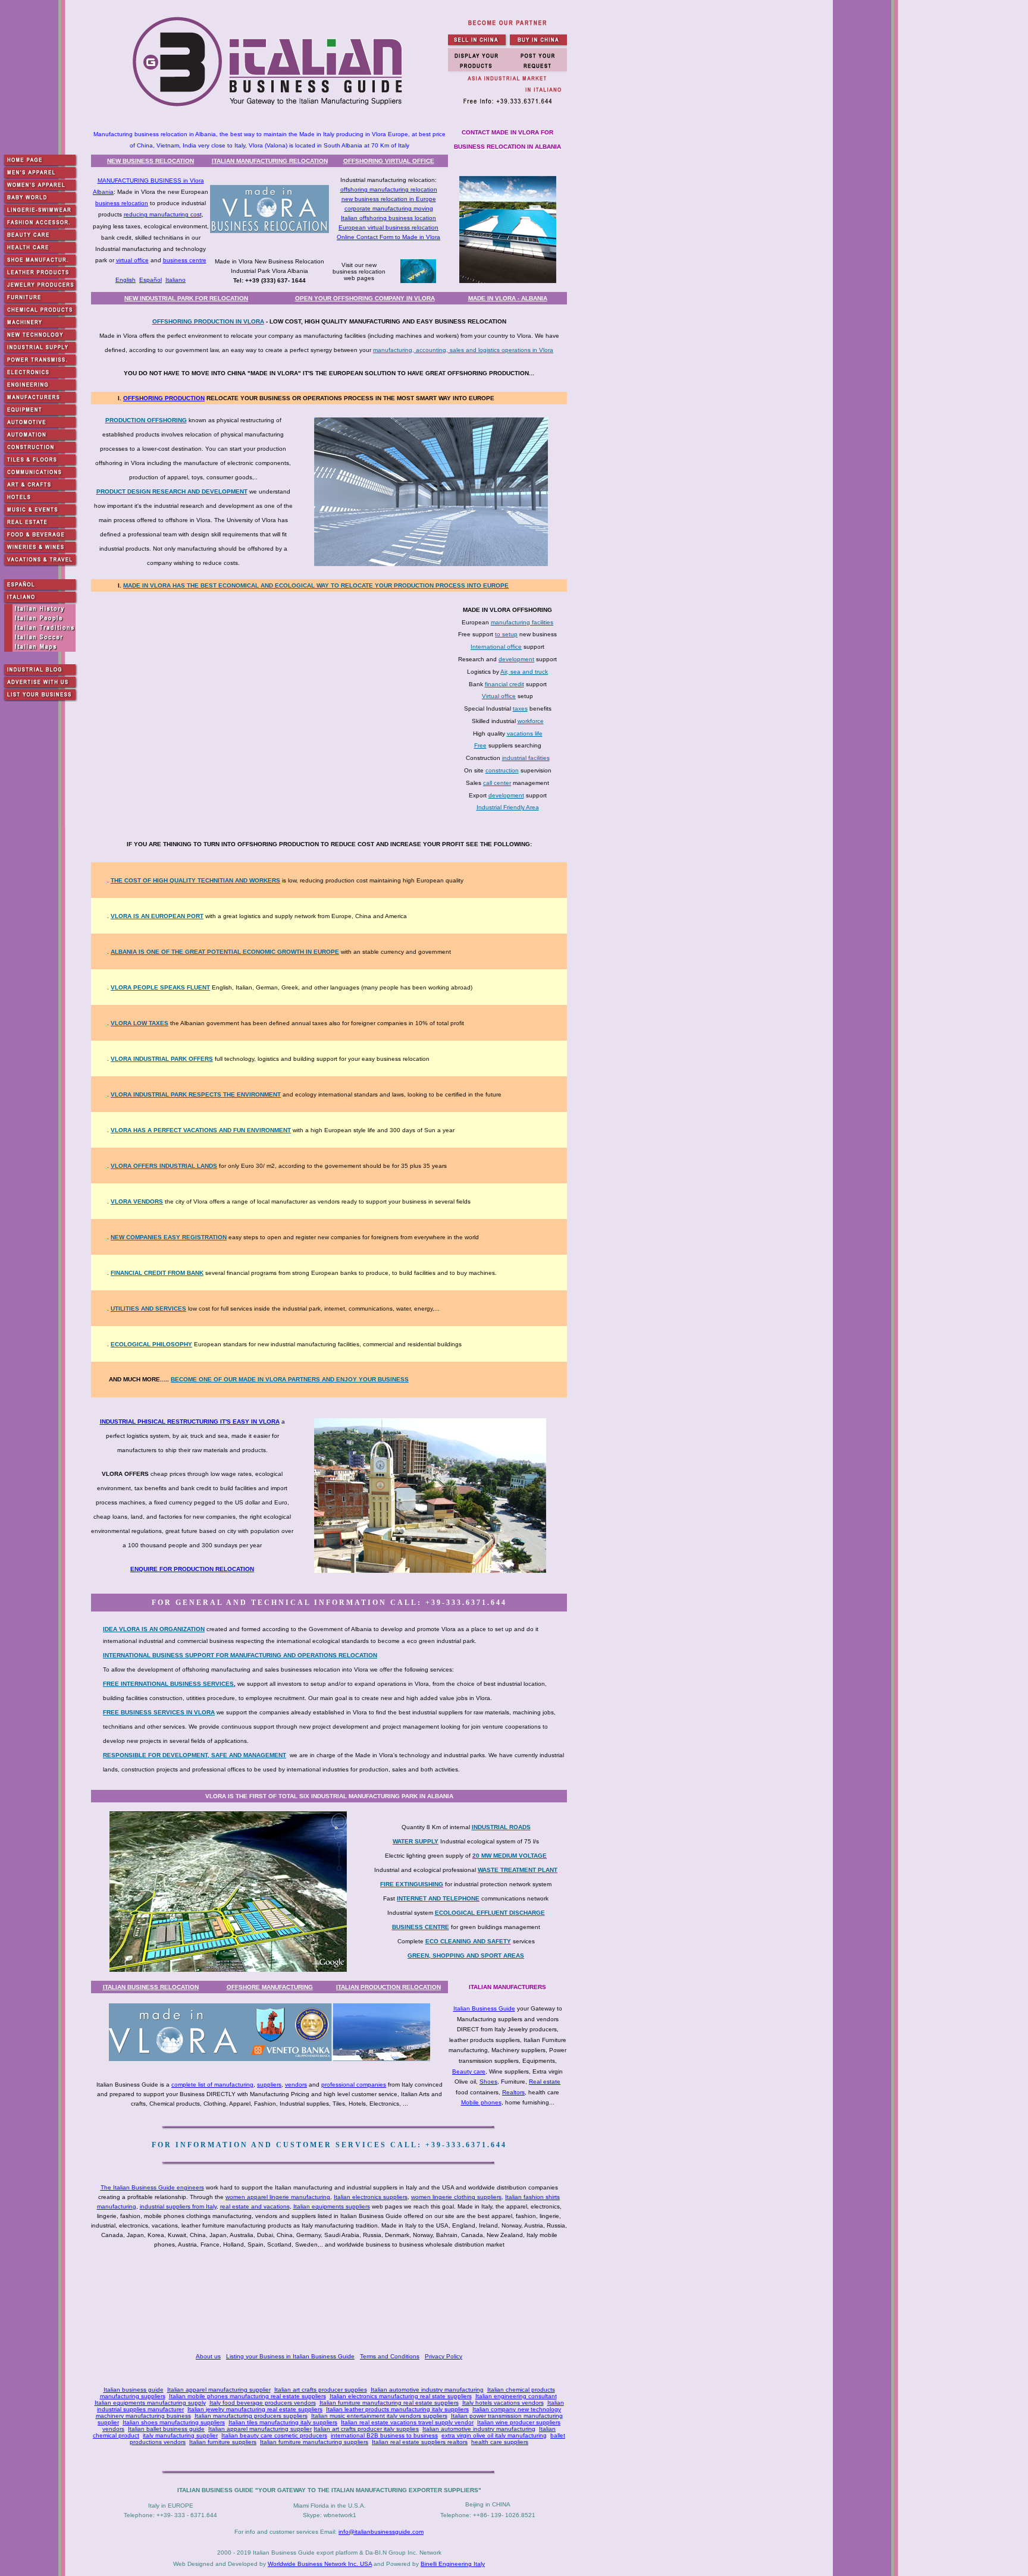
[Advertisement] (331, 2302)
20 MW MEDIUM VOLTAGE (510, 1856)
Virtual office (499, 696)
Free (480, 745)
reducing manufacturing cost (163, 214)
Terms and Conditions (390, 2356)
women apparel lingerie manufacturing (278, 2197)
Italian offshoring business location (388, 218)
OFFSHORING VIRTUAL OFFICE (389, 161)
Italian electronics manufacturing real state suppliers (401, 2396)
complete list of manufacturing (212, 2085)
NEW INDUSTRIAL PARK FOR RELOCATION (186, 298)
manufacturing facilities (522, 622)
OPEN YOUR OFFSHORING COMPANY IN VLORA (365, 298)
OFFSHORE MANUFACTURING (270, 1987)
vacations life (525, 733)
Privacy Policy (444, 2356)
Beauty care (469, 2071)
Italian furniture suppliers (223, 2442)
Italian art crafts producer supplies (321, 2390)
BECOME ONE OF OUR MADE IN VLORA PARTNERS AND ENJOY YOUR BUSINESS (290, 1379)
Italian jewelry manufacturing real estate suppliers (255, 2409)
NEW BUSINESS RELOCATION (151, 161)
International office (496, 647)
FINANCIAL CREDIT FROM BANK (157, 1273)
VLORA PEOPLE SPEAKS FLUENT (160, 987)
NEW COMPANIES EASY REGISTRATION (169, 1237)
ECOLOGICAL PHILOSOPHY (151, 1344)
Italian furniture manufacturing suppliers (314, 2442)
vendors (296, 2085)
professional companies (354, 2085)
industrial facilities (526, 758)
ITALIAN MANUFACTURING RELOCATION (270, 161)
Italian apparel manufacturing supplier (219, 2390)
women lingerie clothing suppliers (456, 2197)
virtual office (132, 260)
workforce (531, 721)
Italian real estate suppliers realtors (420, 2442)
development (516, 659)
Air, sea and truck (524, 672)
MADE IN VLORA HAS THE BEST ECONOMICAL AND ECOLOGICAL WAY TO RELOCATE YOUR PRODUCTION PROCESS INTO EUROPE (316, 585)
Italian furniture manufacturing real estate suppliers (389, 2403)
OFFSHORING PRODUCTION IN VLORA (208, 321)
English (126, 280)
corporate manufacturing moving (389, 208)
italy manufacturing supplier (180, 2435)
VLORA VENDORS (137, 1201)
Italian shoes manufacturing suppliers (174, 2422)
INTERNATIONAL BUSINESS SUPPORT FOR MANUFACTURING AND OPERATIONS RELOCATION (240, 1655)
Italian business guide (134, 2390)
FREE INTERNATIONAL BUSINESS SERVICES (168, 1684)
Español (151, 280)
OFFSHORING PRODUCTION (164, 398)
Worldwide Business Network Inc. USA (320, 2564)
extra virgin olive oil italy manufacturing (494, 2435)
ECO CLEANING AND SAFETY (468, 1941)
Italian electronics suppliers (371, 2197)
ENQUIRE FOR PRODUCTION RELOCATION (192, 1569)
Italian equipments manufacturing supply (150, 2403)
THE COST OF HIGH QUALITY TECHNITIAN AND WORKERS (195, 880)
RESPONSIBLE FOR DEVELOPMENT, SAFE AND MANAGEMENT (195, 1755)
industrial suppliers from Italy (178, 2206)
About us (208, 2356)
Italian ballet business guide (166, 2429)
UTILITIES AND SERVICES (148, 1309)
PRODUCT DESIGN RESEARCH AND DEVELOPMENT (172, 491)
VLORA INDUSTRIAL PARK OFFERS (162, 1059)
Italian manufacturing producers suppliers (251, 2416)
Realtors (513, 2092)
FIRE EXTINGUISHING (412, 1884)
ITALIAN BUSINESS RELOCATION (151, 1987)
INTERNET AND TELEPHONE (438, 1898)
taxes (520, 709)
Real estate (545, 2082)
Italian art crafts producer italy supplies (366, 2429)
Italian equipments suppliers (332, 2206)
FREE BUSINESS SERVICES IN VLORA (159, 1712)
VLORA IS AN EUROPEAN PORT (157, 916)
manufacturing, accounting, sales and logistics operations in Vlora (463, 350)
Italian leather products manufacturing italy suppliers (397, 2409)
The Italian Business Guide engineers (152, 2187)
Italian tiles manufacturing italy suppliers (283, 2422)
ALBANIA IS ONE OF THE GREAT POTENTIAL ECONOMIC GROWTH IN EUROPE (225, 952)
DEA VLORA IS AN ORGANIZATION (155, 1629)
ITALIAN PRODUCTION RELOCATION (388, 1987)
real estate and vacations (255, 2206)
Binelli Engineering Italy (453, 2564)
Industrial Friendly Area (508, 807)
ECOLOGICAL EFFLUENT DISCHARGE (490, 1913)
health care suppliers (500, 2442)
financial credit (504, 684)
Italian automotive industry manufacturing (427, 2390)
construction (502, 770)
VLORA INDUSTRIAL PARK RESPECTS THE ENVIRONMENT (196, 1094)
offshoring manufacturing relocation (389, 189)
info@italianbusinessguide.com (381, 2532)
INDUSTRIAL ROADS (501, 1827)
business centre (185, 260)
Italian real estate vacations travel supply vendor (407, 2422)
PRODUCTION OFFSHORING (146, 420)
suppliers (269, 2085)
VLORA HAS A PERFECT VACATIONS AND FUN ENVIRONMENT (201, 1130)
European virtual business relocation (388, 227)
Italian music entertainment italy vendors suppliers (379, 2416)
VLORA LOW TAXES (140, 1023)
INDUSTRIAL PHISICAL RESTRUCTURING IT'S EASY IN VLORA (190, 1421)
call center (497, 783)
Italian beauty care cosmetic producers (274, 2435)
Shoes (488, 2082)
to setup (506, 634)
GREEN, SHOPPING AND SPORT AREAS (466, 1955)
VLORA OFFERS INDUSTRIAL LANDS (164, 1166)
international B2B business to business (384, 2435)
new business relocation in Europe (389, 199)
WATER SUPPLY (416, 1841)
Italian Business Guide (484, 2008)
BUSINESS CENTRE (421, 1927)
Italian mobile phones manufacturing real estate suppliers (247, 2396)
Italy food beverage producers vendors (263, 2403)
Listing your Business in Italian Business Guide (290, 2356)
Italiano (175, 280)
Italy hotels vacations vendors (503, 2403)
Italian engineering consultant (516, 2396)
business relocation (122, 203)
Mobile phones (481, 2102)
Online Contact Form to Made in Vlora (388, 237)
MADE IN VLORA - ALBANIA (508, 298)
